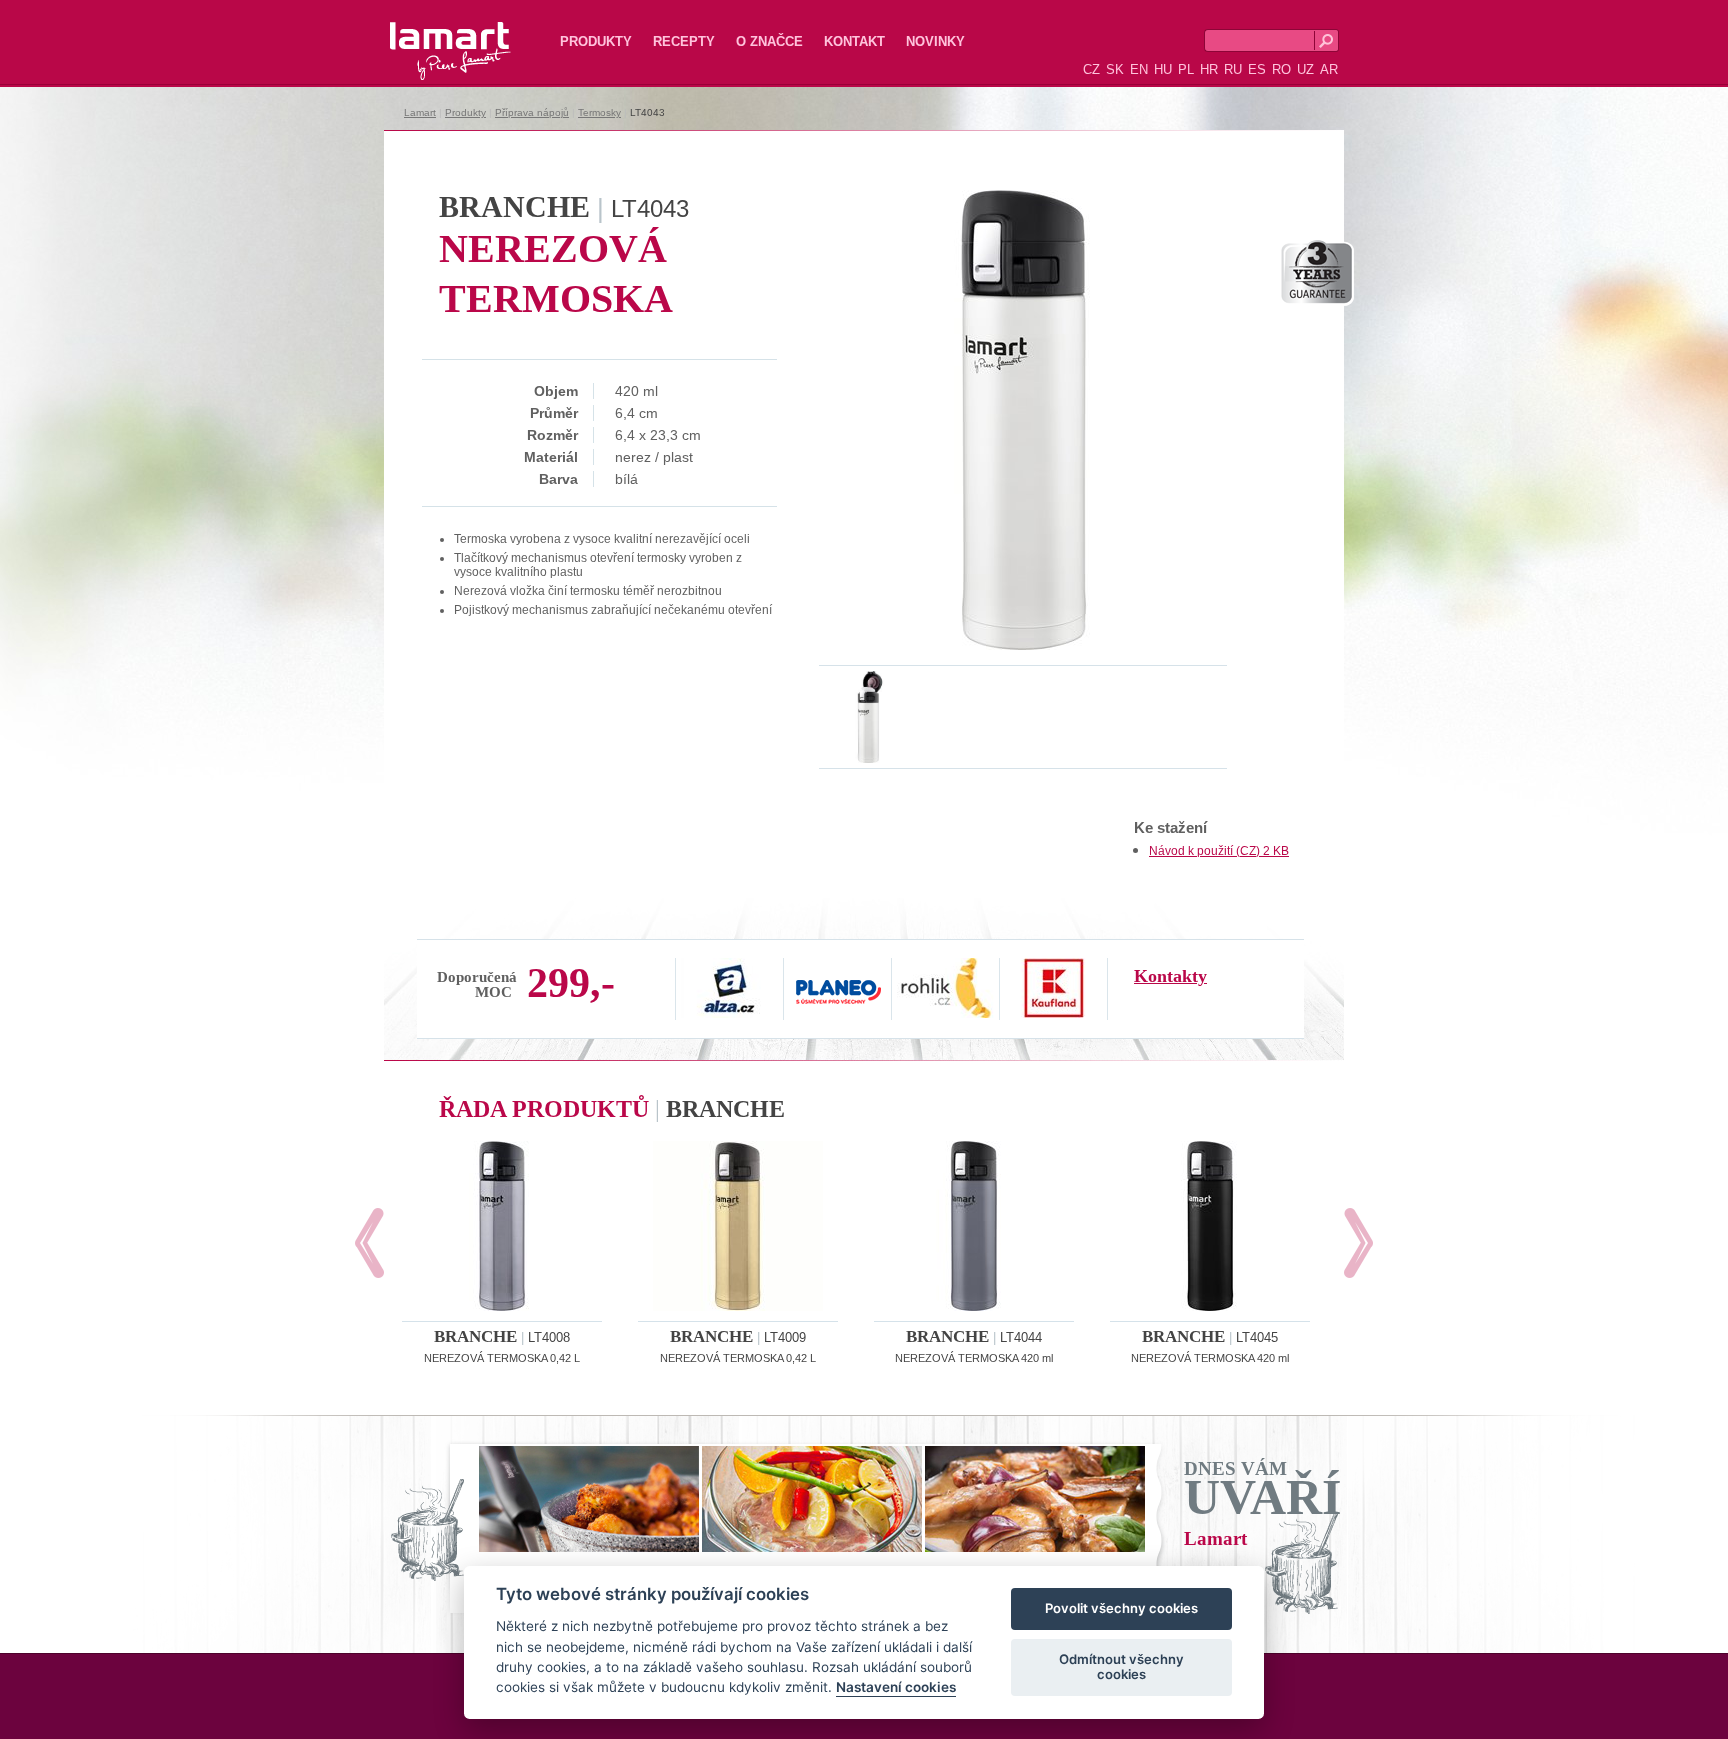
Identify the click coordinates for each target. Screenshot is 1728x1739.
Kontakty (1170, 976)
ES (1257, 69)
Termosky (599, 112)
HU (1163, 69)
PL (1186, 69)
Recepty (684, 41)
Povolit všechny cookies (1121, 1609)
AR (1329, 69)
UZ (1305, 69)
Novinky (935, 41)
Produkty (596, 41)
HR (1209, 69)
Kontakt (854, 41)
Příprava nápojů (532, 112)
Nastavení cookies (896, 1688)
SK (1115, 69)
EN (1139, 69)
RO (1281, 69)
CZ (1091, 69)
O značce (769, 41)
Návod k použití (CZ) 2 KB (1219, 851)
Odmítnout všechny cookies (1121, 1667)
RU (1233, 69)
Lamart (429, 35)
